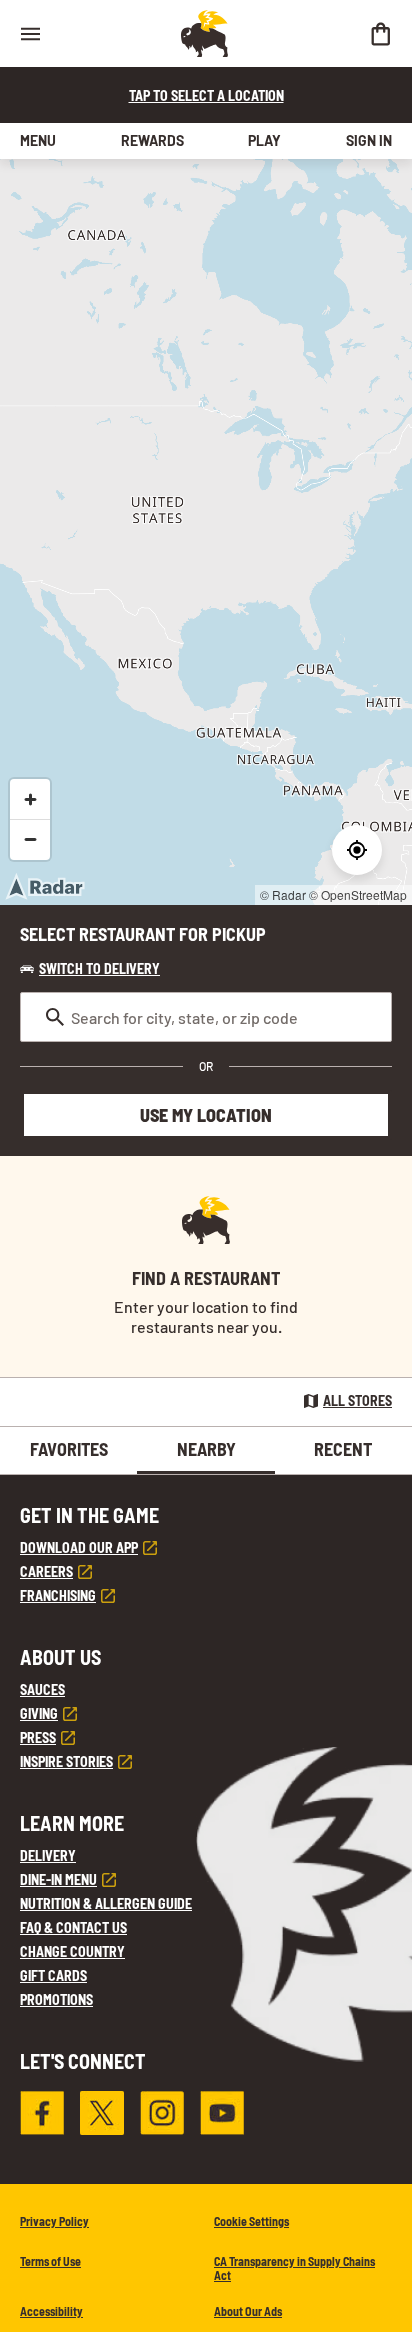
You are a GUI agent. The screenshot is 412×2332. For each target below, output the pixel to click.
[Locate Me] (357, 850)
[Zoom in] (30, 799)
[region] (206, 532)
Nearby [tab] (206, 1449)
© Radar (283, 894)
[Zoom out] (30, 839)
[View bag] (380, 33)
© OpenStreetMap (358, 894)
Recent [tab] (343, 1449)
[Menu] (30, 33)
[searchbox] (206, 1017)
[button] (90, 969)
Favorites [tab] (69, 1449)
